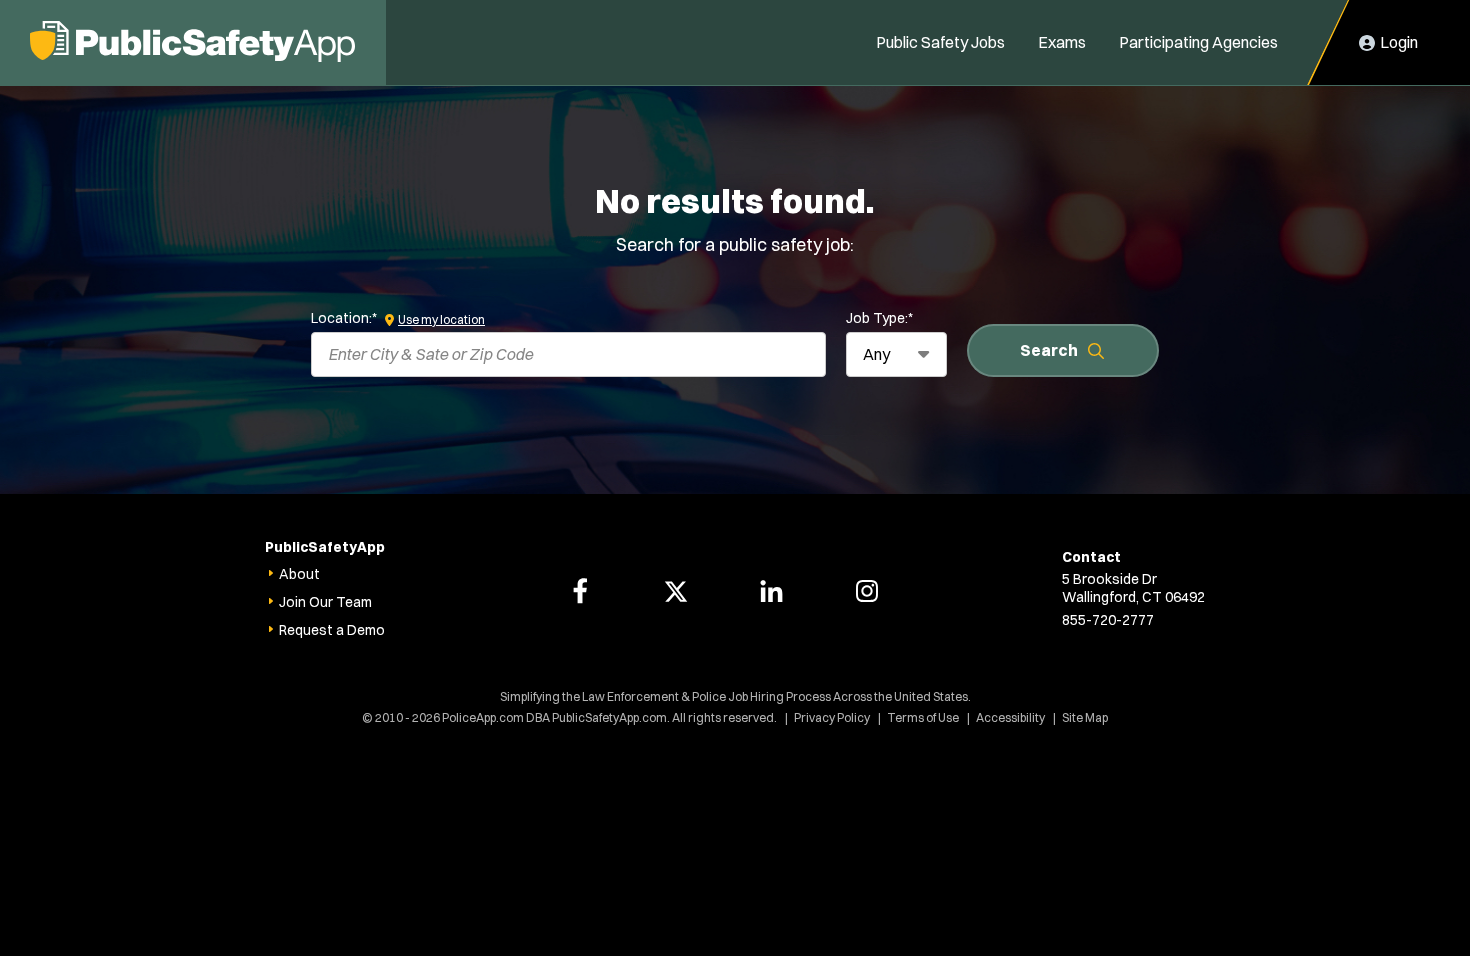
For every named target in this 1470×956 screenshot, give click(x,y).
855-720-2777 (1108, 620)
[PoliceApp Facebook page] (580, 591)
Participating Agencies (1198, 42)
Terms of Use (923, 717)
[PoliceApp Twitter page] (676, 591)
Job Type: (879, 318)
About (299, 574)
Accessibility (1010, 717)
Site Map (1085, 717)
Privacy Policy (832, 717)
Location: (344, 318)
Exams (1062, 42)
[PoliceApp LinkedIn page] (771, 591)
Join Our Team (325, 602)
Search (1049, 350)
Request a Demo (332, 630)
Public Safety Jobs (940, 42)
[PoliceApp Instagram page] (867, 591)
